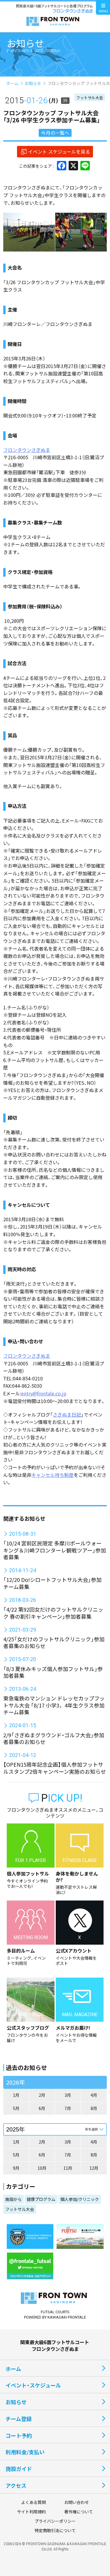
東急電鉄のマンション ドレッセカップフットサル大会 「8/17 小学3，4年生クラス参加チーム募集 (54, 1705)
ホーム (12, 83)
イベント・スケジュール (33, 2385)
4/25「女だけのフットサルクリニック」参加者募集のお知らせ (54, 1642)
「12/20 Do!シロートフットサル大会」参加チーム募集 (52, 1583)
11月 (68, 2168)
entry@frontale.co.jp (44, 1393)
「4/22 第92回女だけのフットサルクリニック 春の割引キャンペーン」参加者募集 (53, 1613)
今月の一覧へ (55, 133)
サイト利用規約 (31, 2512)
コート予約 (19, 2435)
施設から (13, 2199)
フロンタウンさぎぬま (27, 450)
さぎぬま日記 (67, 1415)
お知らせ (33, 83)
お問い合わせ (77, 2502)
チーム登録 (19, 2419)
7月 (68, 2108)
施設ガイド (19, 2469)
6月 (42, 2108)
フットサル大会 (90, 98)
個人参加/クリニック (80, 2199)
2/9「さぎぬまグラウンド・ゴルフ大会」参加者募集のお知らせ (54, 1738)
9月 (16, 2168)
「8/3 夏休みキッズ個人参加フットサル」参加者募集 (53, 1672)
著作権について (79, 2512)
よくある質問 (33, 2502)
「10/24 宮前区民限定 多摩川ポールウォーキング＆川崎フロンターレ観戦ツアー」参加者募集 (55, 1550)
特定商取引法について (55, 2530)
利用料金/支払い (25, 2452)
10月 (42, 2168)
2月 (42, 2095)
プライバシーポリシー (55, 2521)
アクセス (16, 2485)
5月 (16, 2108)
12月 (94, 2168)
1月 (16, 2095)
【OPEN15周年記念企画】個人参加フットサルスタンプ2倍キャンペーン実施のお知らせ (55, 1768)
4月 (94, 2095)
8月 (94, 2108)
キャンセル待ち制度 (53, 1475)
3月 (68, 2095)
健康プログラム (41, 2199)
